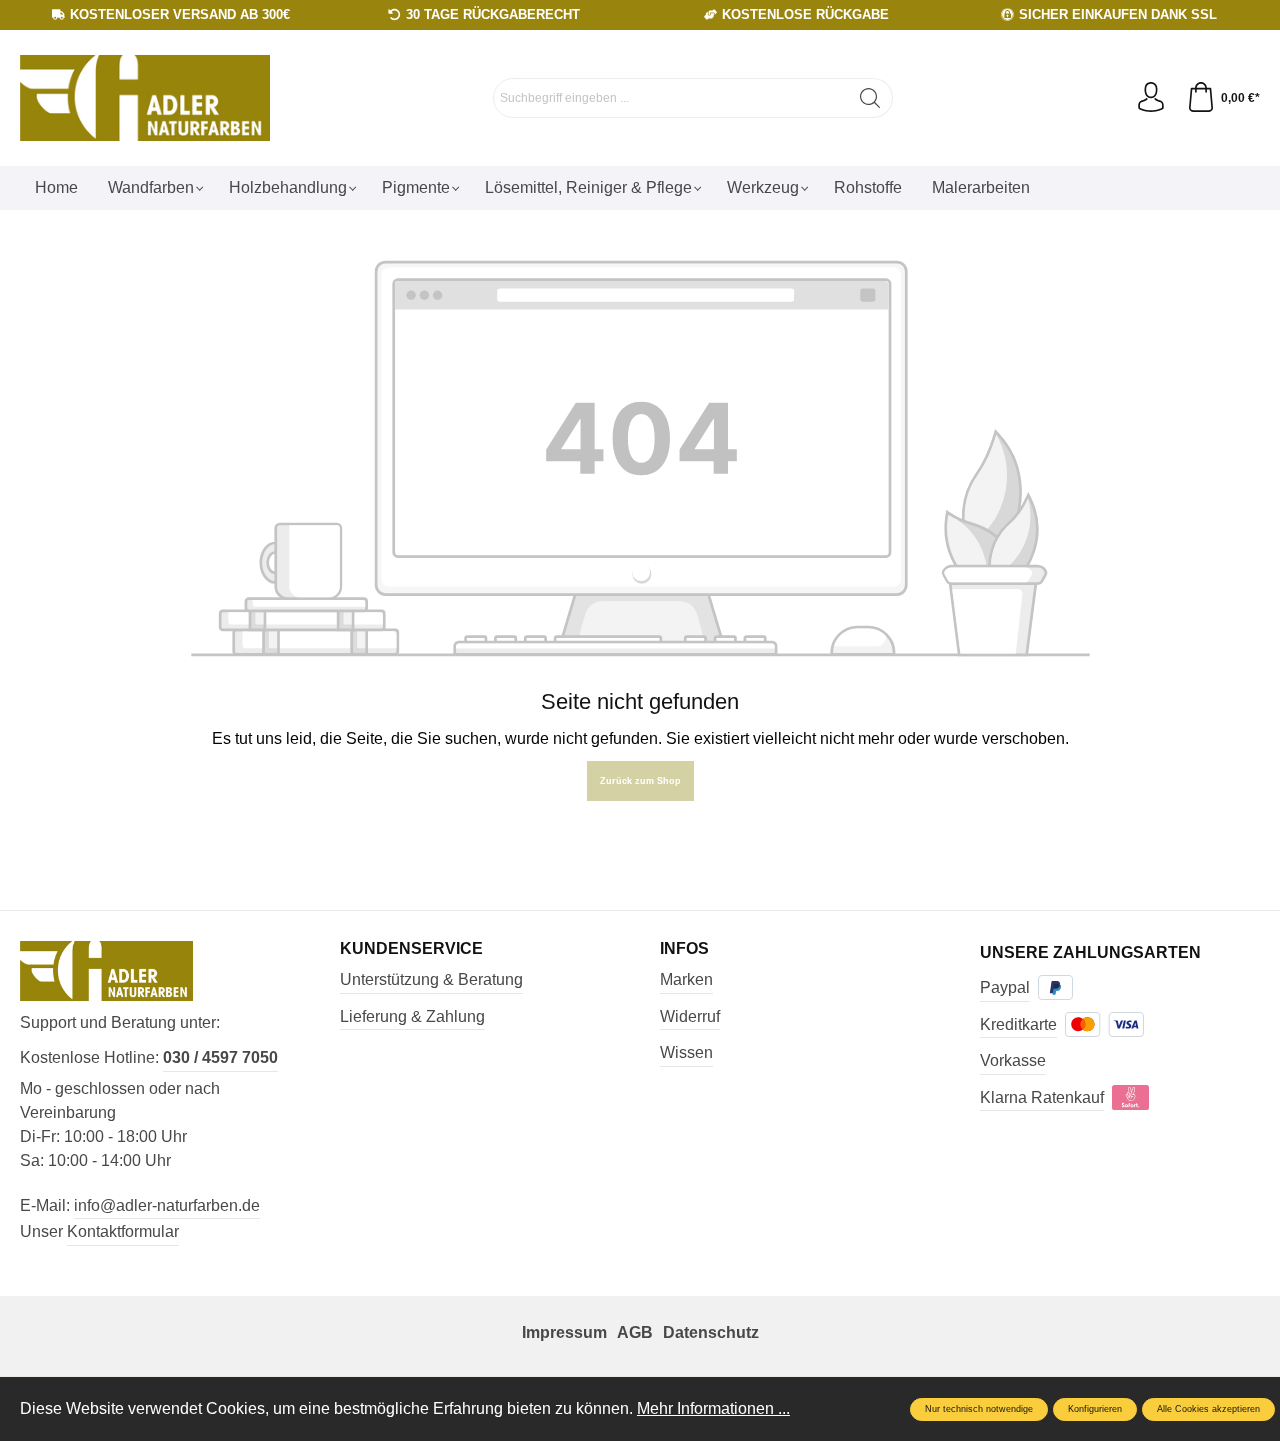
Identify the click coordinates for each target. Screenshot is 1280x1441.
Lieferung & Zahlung (412, 1016)
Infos (684, 949)
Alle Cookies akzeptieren (1208, 1409)
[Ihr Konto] (1151, 98)
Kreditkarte (1018, 1024)
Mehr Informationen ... (713, 1408)
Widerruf (690, 1016)
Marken (686, 979)
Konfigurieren (1095, 1409)
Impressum (564, 1332)
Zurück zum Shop (640, 781)
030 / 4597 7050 (220, 1057)
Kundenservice (411, 949)
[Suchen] (870, 98)
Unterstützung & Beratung (431, 979)
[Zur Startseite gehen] (145, 98)
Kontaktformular (123, 1231)
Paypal (1005, 987)
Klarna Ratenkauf (1042, 1097)
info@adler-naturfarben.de (167, 1205)
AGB (635, 1332)
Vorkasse (1013, 1060)
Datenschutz (711, 1332)
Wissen (686, 1052)
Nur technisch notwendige (979, 1409)
